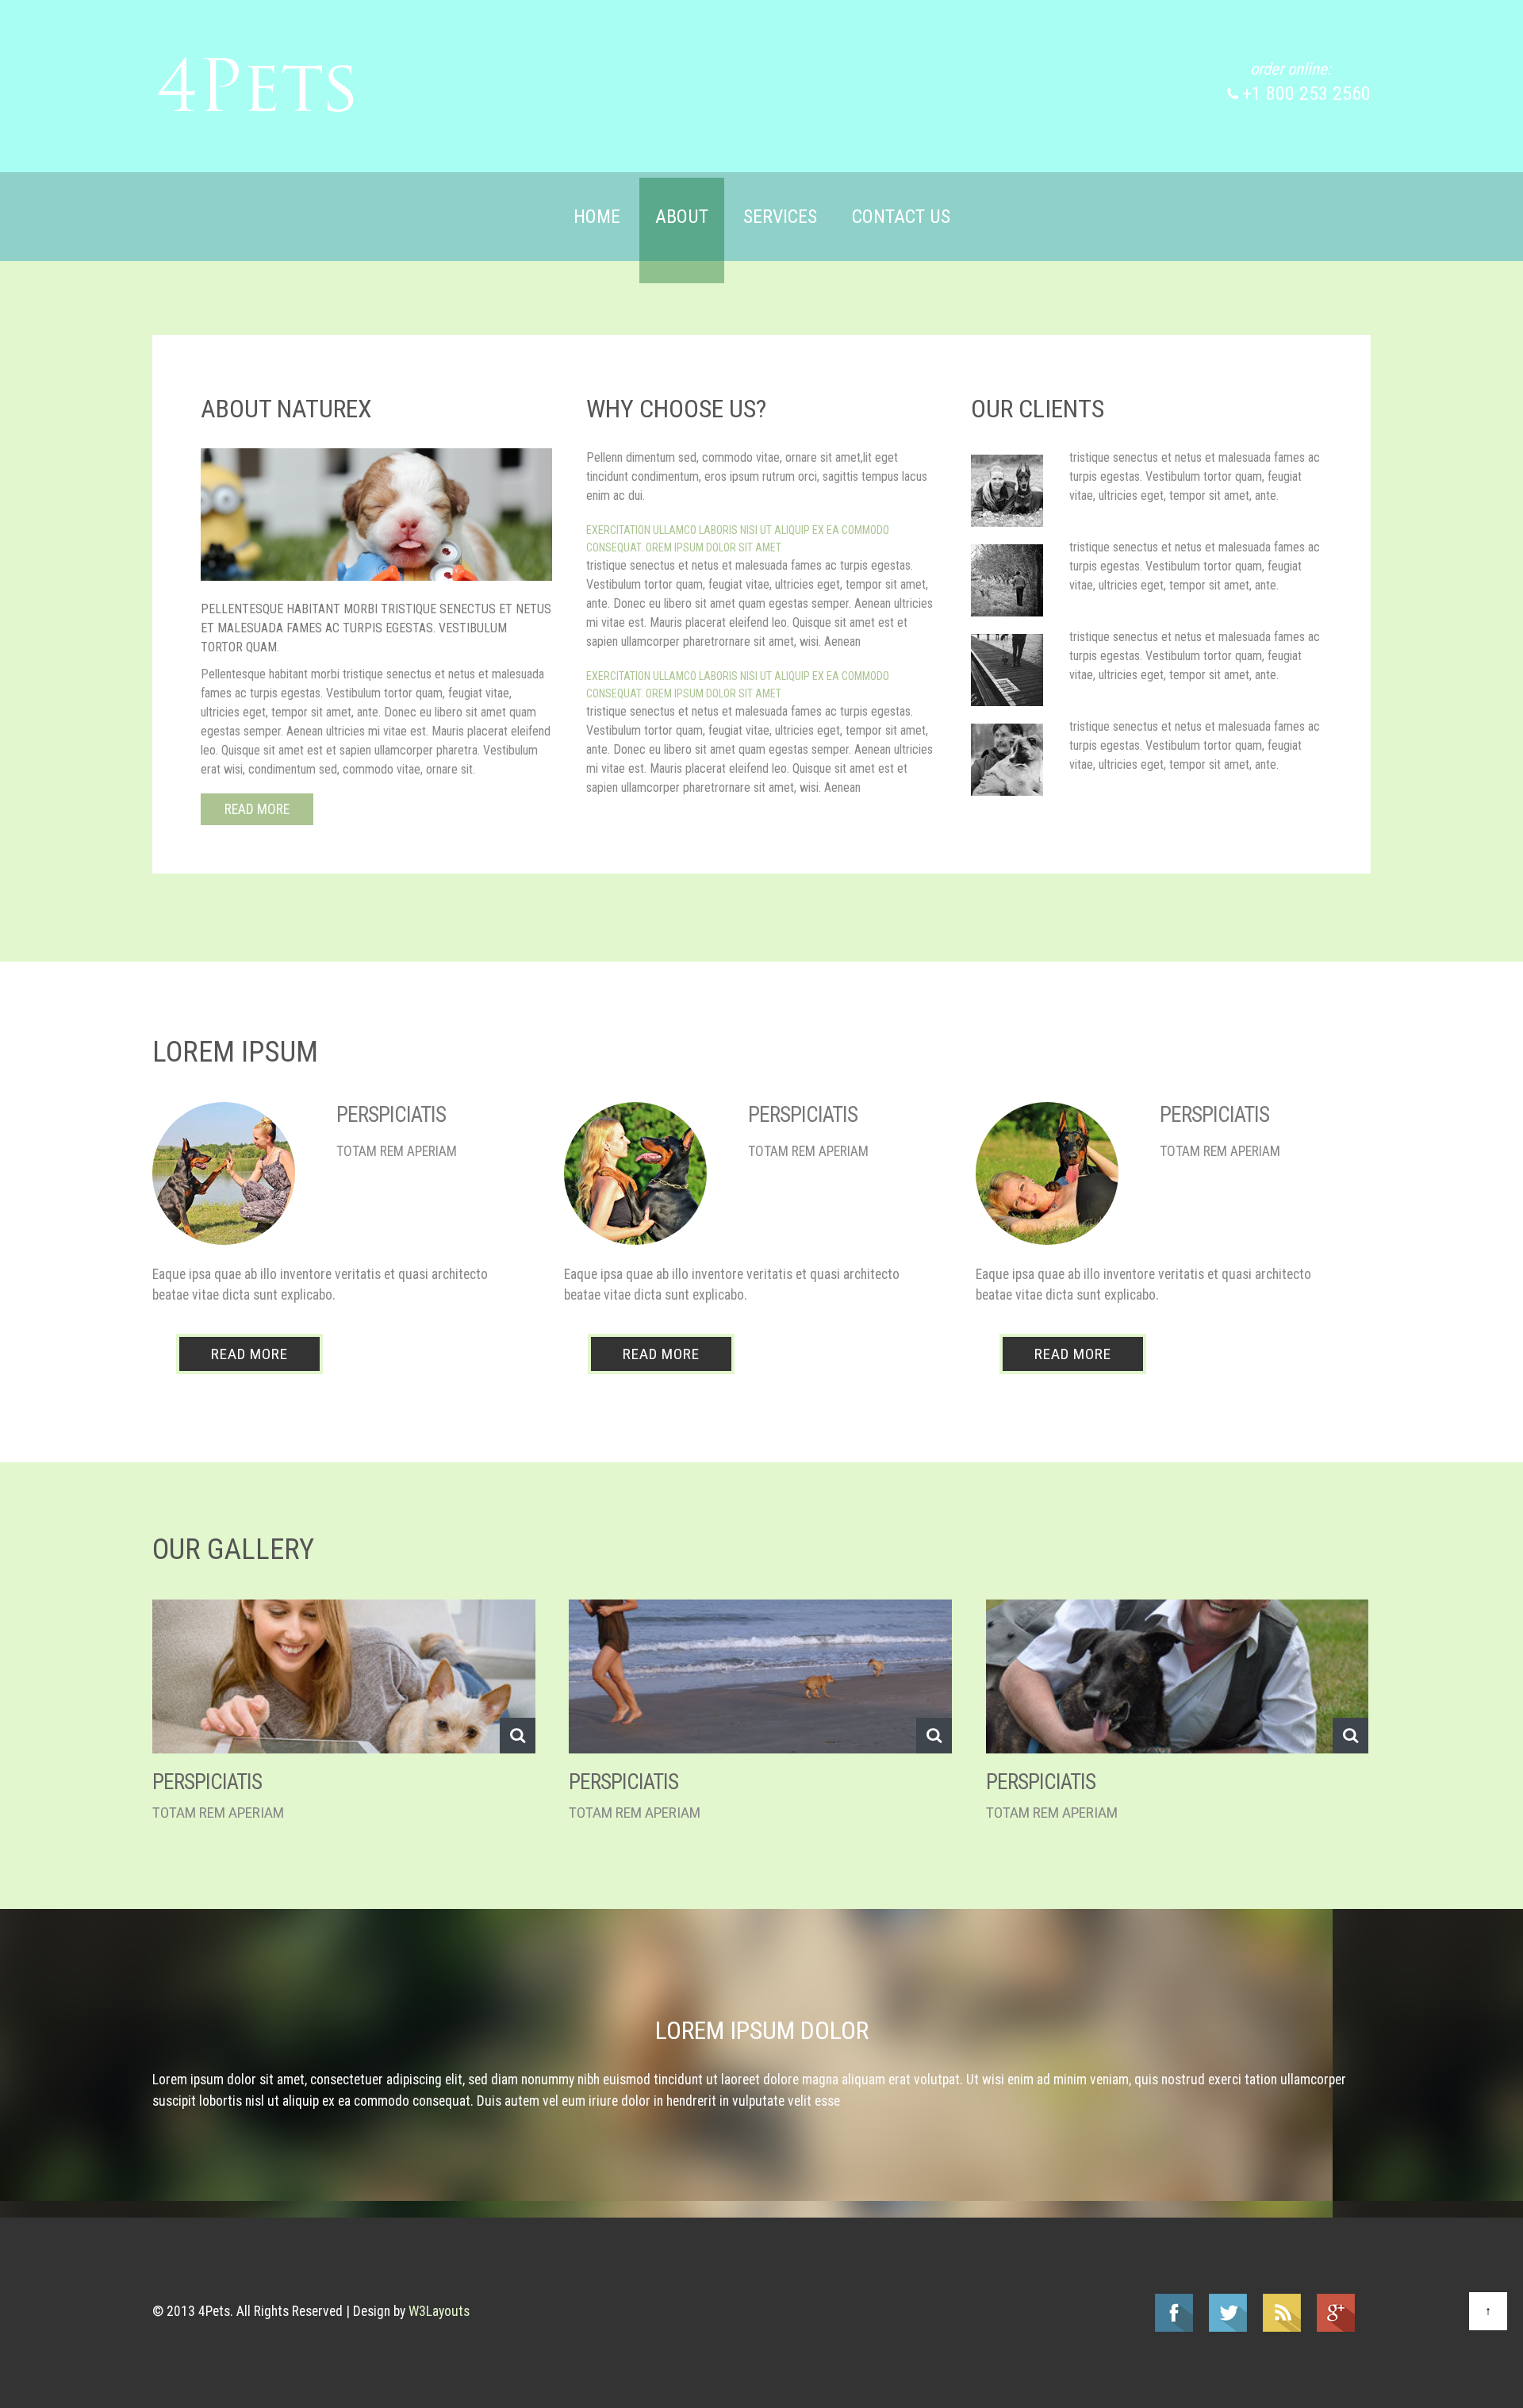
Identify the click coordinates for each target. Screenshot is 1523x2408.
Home (597, 217)
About (682, 217)
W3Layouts (439, 2311)
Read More (257, 809)
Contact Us (901, 217)
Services (780, 217)
